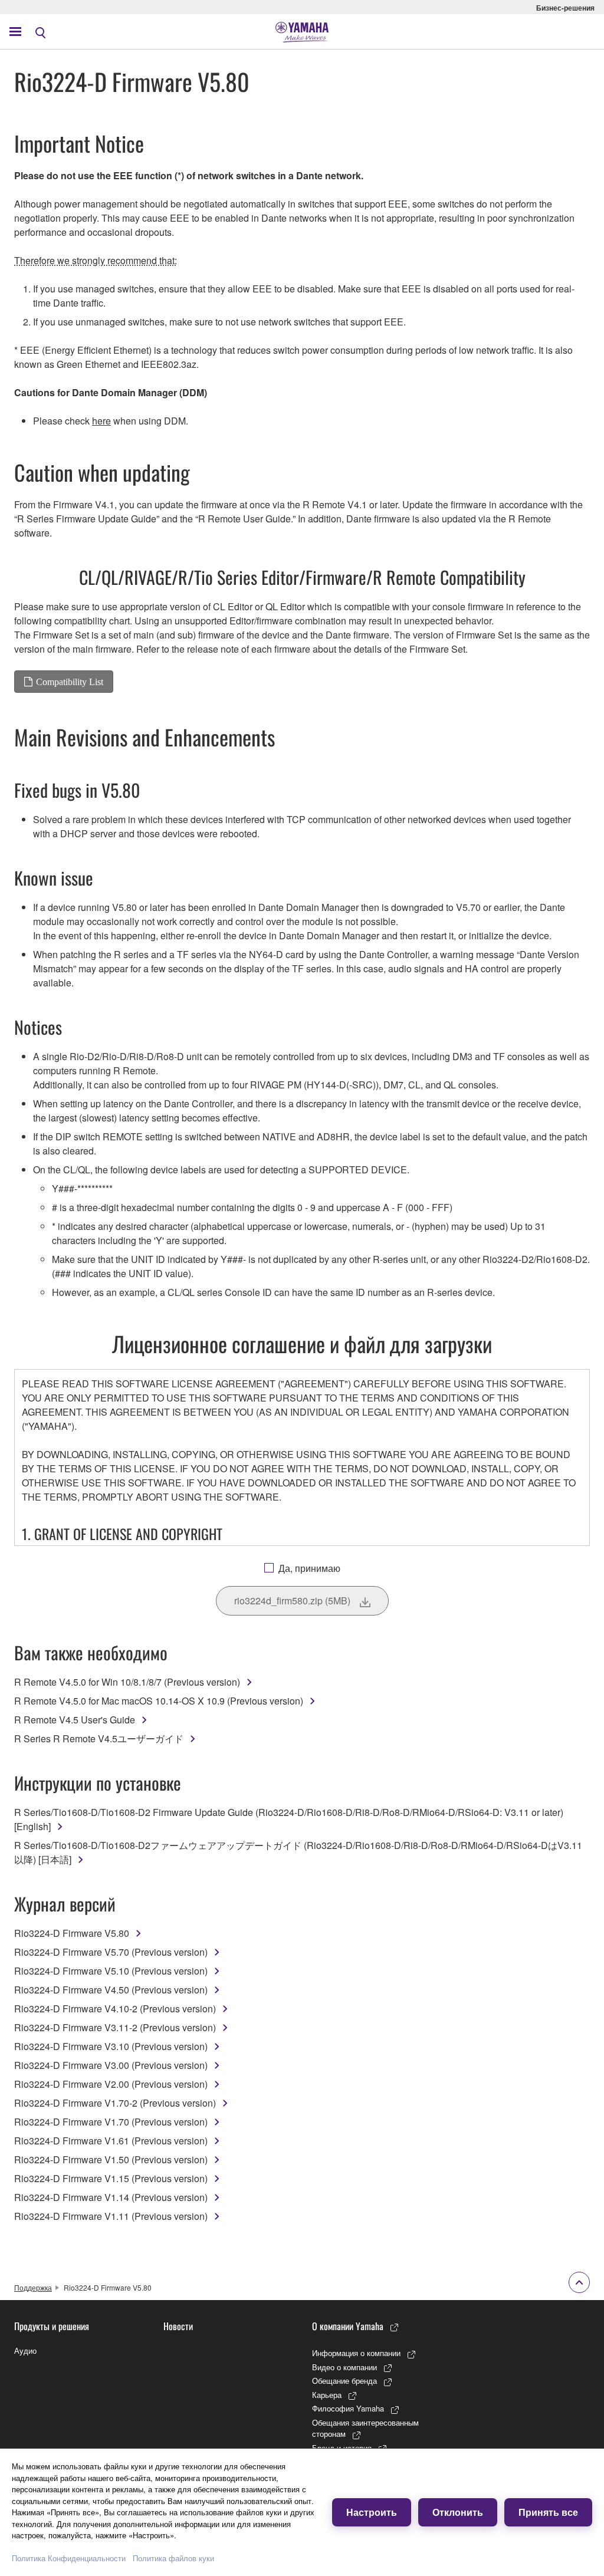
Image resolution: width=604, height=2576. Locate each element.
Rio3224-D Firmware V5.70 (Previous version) (111, 1952)
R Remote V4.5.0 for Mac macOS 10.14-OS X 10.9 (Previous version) (159, 1701)
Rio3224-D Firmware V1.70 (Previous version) (111, 2122)
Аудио (25, 2350)
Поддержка (33, 2287)
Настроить (372, 2512)
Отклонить (458, 2512)
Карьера (327, 2395)
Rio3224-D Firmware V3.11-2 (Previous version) (115, 2027)
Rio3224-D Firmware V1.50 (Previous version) (111, 2159)
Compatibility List (70, 682)
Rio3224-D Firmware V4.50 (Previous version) (111, 1990)
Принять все (548, 2512)
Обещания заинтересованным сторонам (365, 2428)
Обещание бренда (344, 2381)
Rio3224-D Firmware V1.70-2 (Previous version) (115, 2103)
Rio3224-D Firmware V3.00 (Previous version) (111, 2065)
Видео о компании (344, 2367)
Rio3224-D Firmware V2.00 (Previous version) (111, 2084)
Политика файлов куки (173, 2558)
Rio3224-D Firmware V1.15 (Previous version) (111, 2178)
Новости (178, 2326)
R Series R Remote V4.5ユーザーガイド (99, 1738)
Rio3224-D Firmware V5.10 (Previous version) (111, 1971)
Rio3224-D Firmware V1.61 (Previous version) (111, 2141)
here (101, 421)
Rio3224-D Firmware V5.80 (72, 1933)
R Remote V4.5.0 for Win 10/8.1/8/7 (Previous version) (127, 1682)
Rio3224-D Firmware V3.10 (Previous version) (111, 2046)
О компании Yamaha (348, 2326)
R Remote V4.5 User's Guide (75, 1720)
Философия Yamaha (348, 2408)
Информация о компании (356, 2353)
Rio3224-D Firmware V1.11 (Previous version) (111, 2216)
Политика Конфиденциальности (69, 2558)
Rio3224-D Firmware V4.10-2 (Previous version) (115, 2009)
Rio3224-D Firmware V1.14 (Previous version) (111, 2197)
